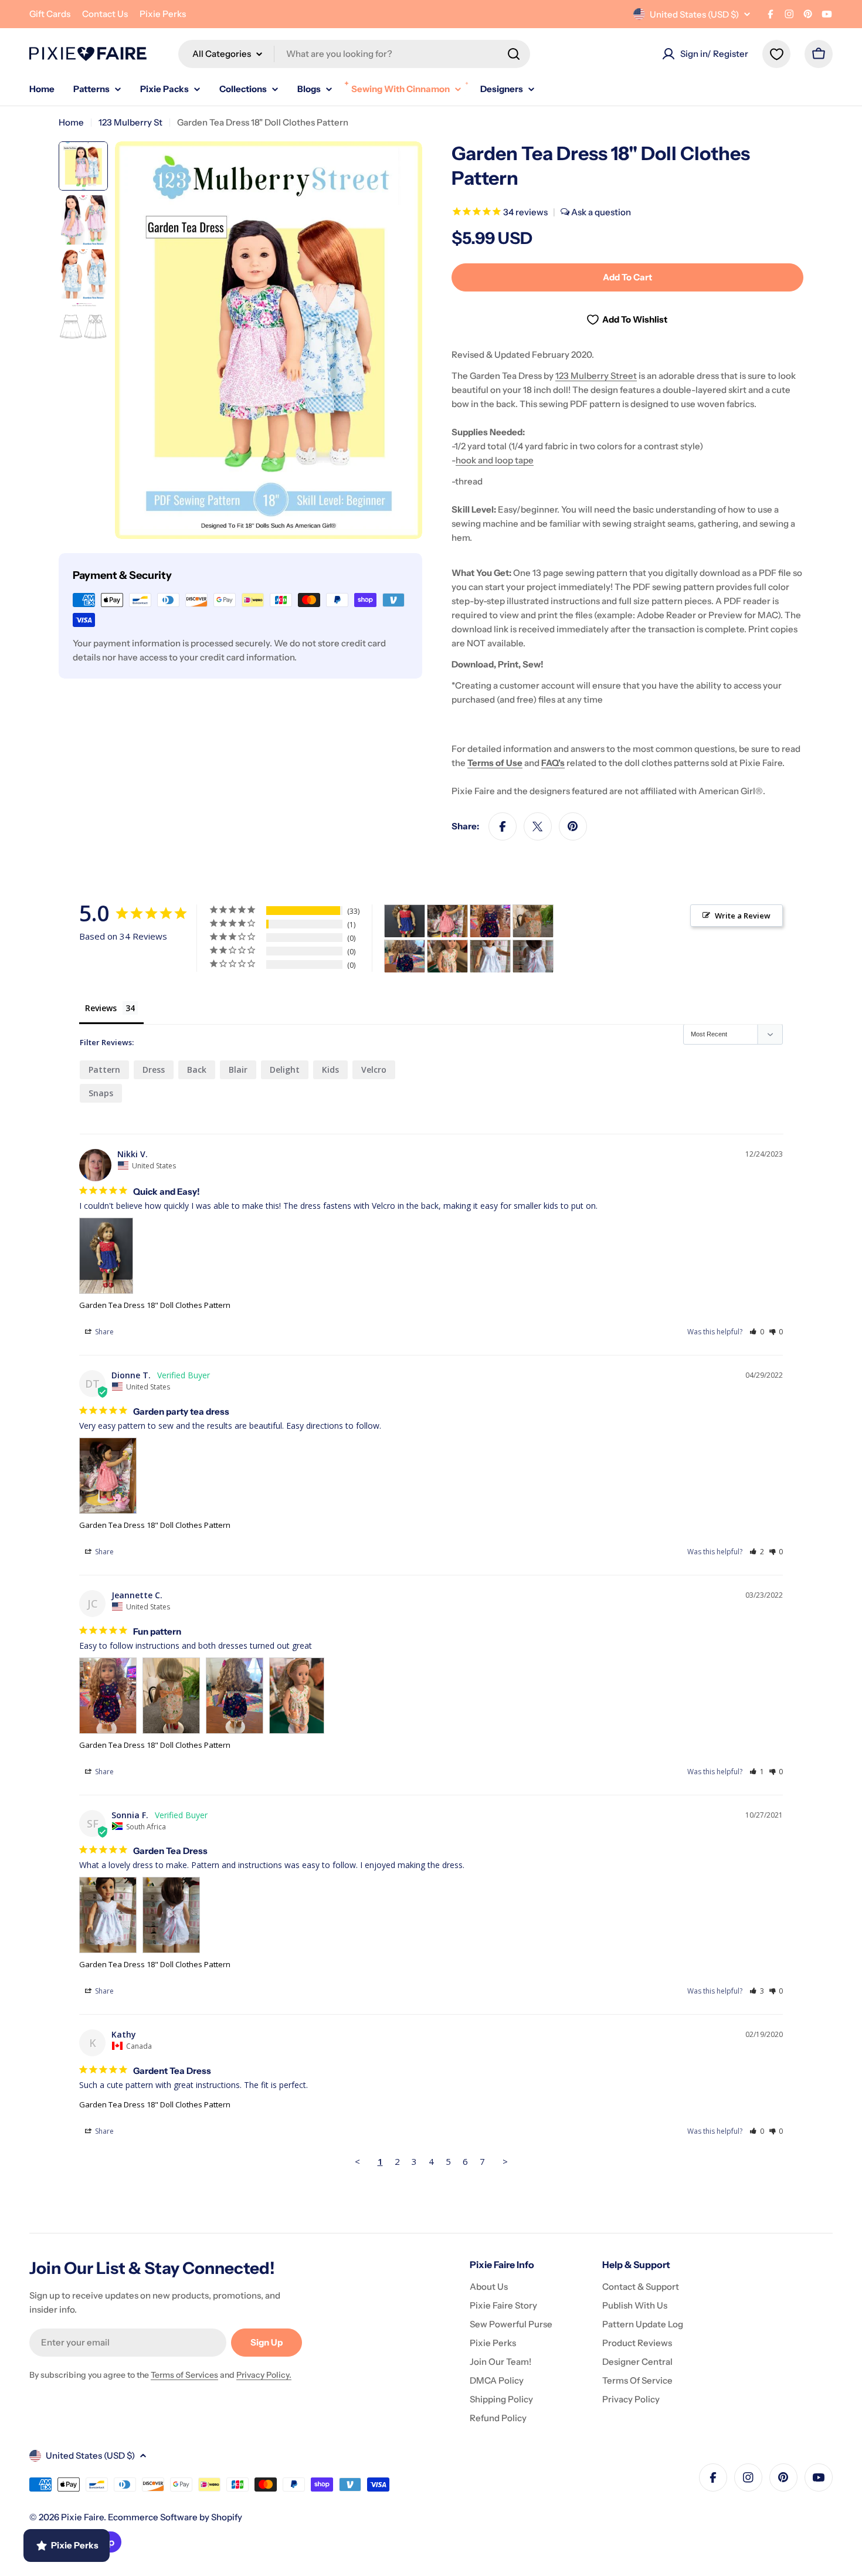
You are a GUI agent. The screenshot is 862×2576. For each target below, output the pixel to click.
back (197, 1070)
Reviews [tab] (101, 1008)
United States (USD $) (694, 14)
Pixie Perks (163, 14)
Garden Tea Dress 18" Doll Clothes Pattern (155, 1305)
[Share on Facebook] (503, 826)
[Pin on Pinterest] (573, 826)
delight (285, 1070)
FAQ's (553, 763)
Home (71, 122)
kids (330, 1070)
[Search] (514, 54)
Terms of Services (184, 2375)
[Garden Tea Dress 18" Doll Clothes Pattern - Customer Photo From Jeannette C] (490, 921)
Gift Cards (50, 14)
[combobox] (354, 54)
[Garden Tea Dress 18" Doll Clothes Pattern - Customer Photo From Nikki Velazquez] (405, 921)
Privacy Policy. (264, 2375)
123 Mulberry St (130, 122)
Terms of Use (495, 763)
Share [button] (103, 1332)
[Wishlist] (776, 54)
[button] (757, 1332)
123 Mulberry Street (596, 376)
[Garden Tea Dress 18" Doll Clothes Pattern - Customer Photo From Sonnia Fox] (490, 956)
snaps (101, 1093)
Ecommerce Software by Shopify (175, 2517)
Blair (238, 1070)
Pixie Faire (82, 2517)
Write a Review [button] (743, 916)
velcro (374, 1070)
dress (154, 1070)
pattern (104, 1070)
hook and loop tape (495, 460)
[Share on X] (538, 826)
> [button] (505, 2161)
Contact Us (105, 14)
